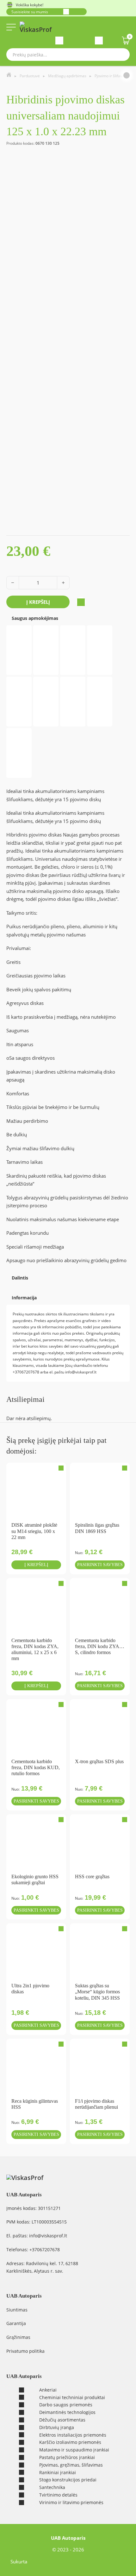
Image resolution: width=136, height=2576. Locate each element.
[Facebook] (7, 1285)
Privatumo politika (25, 2351)
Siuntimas (17, 2310)
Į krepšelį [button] (36, 1565)
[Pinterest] (16, 1285)
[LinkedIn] (17, 1285)
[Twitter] (11, 1285)
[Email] (9, 1285)
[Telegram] (15, 1285)
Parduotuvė (30, 76)
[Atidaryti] (11, 27)
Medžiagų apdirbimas (67, 76)
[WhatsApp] (12, 1285)
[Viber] (13, 1285)
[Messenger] (8, 1285)
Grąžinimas (18, 2337)
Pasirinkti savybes (100, 1565)
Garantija (16, 2323)
